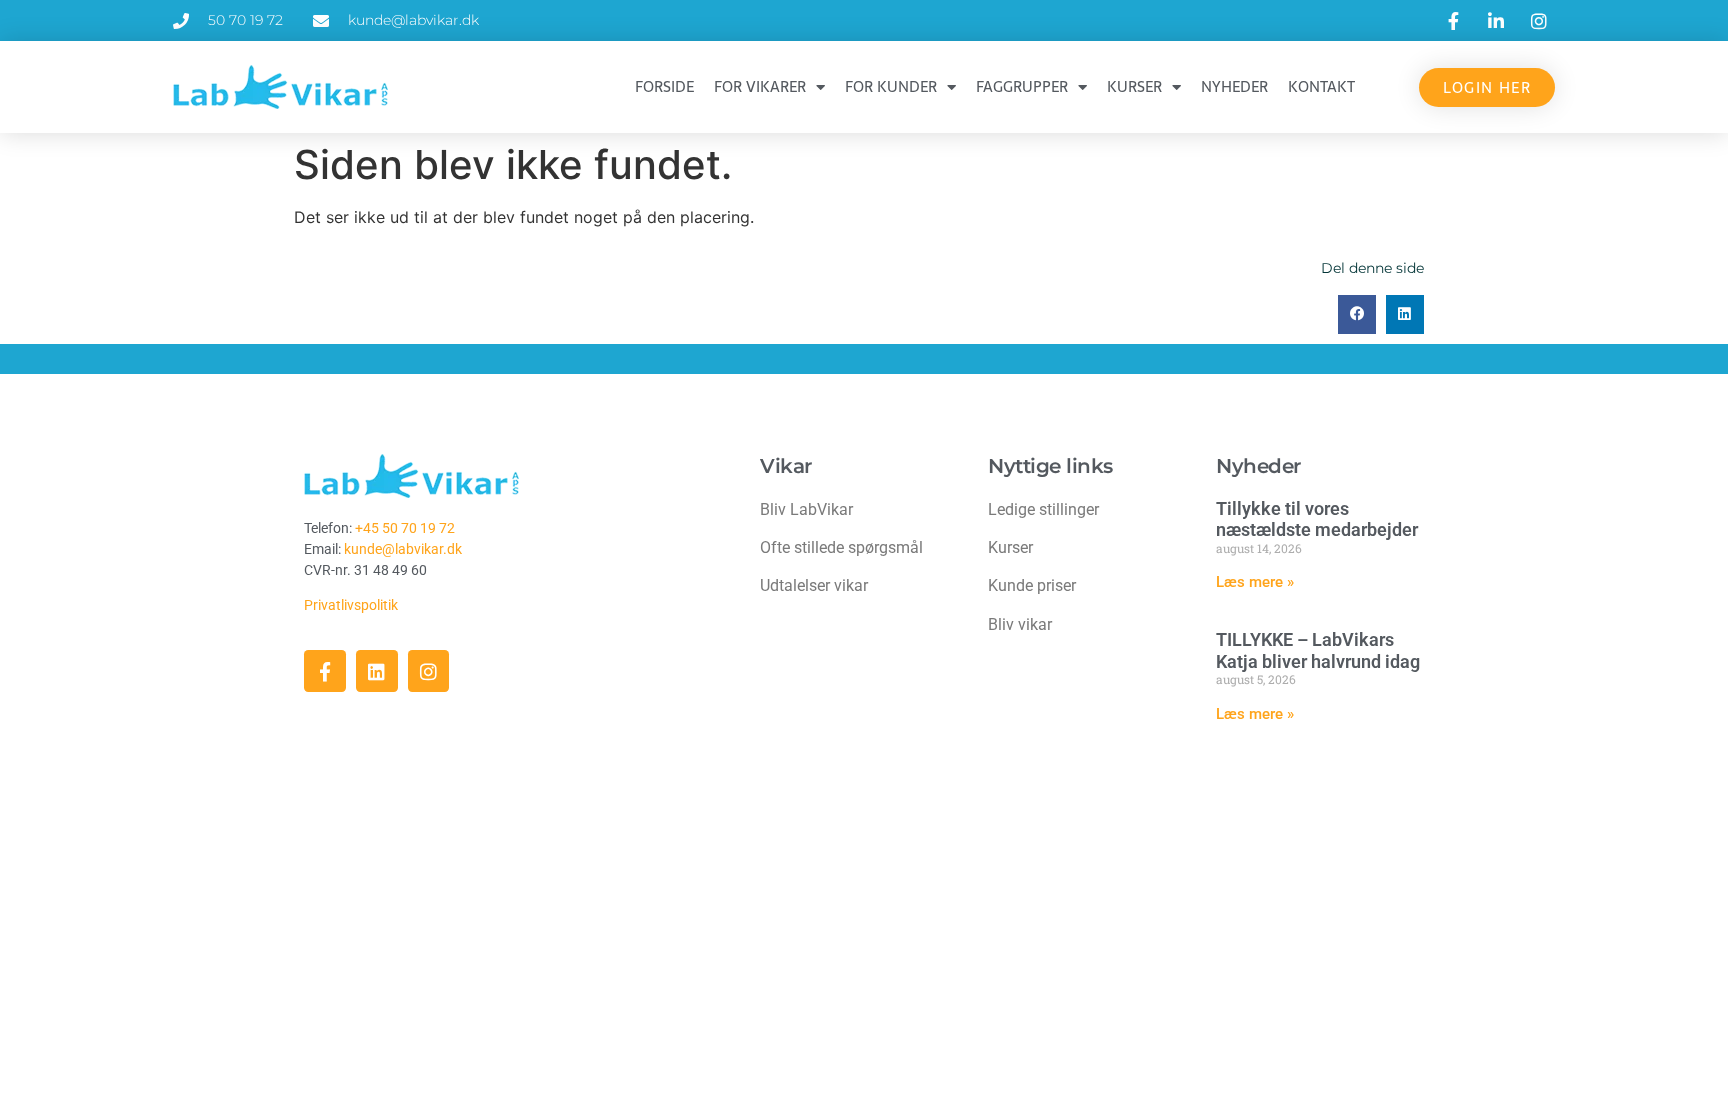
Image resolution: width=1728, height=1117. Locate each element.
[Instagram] (429, 671)
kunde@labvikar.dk (403, 549)
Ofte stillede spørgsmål (841, 547)
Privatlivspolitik (352, 605)
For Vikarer (760, 86)
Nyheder (1234, 86)
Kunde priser (1032, 585)
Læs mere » (1255, 582)
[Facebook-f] (325, 671)
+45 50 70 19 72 (405, 528)
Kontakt (1321, 86)
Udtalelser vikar (814, 585)
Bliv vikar (1020, 624)
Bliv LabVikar (806, 509)
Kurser (1134, 86)
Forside (664, 86)
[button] (1357, 314)
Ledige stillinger (1043, 509)
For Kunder (891, 86)
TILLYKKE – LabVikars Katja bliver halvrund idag (1318, 650)
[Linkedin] (377, 671)
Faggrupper (1022, 86)
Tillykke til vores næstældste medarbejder (1317, 519)
